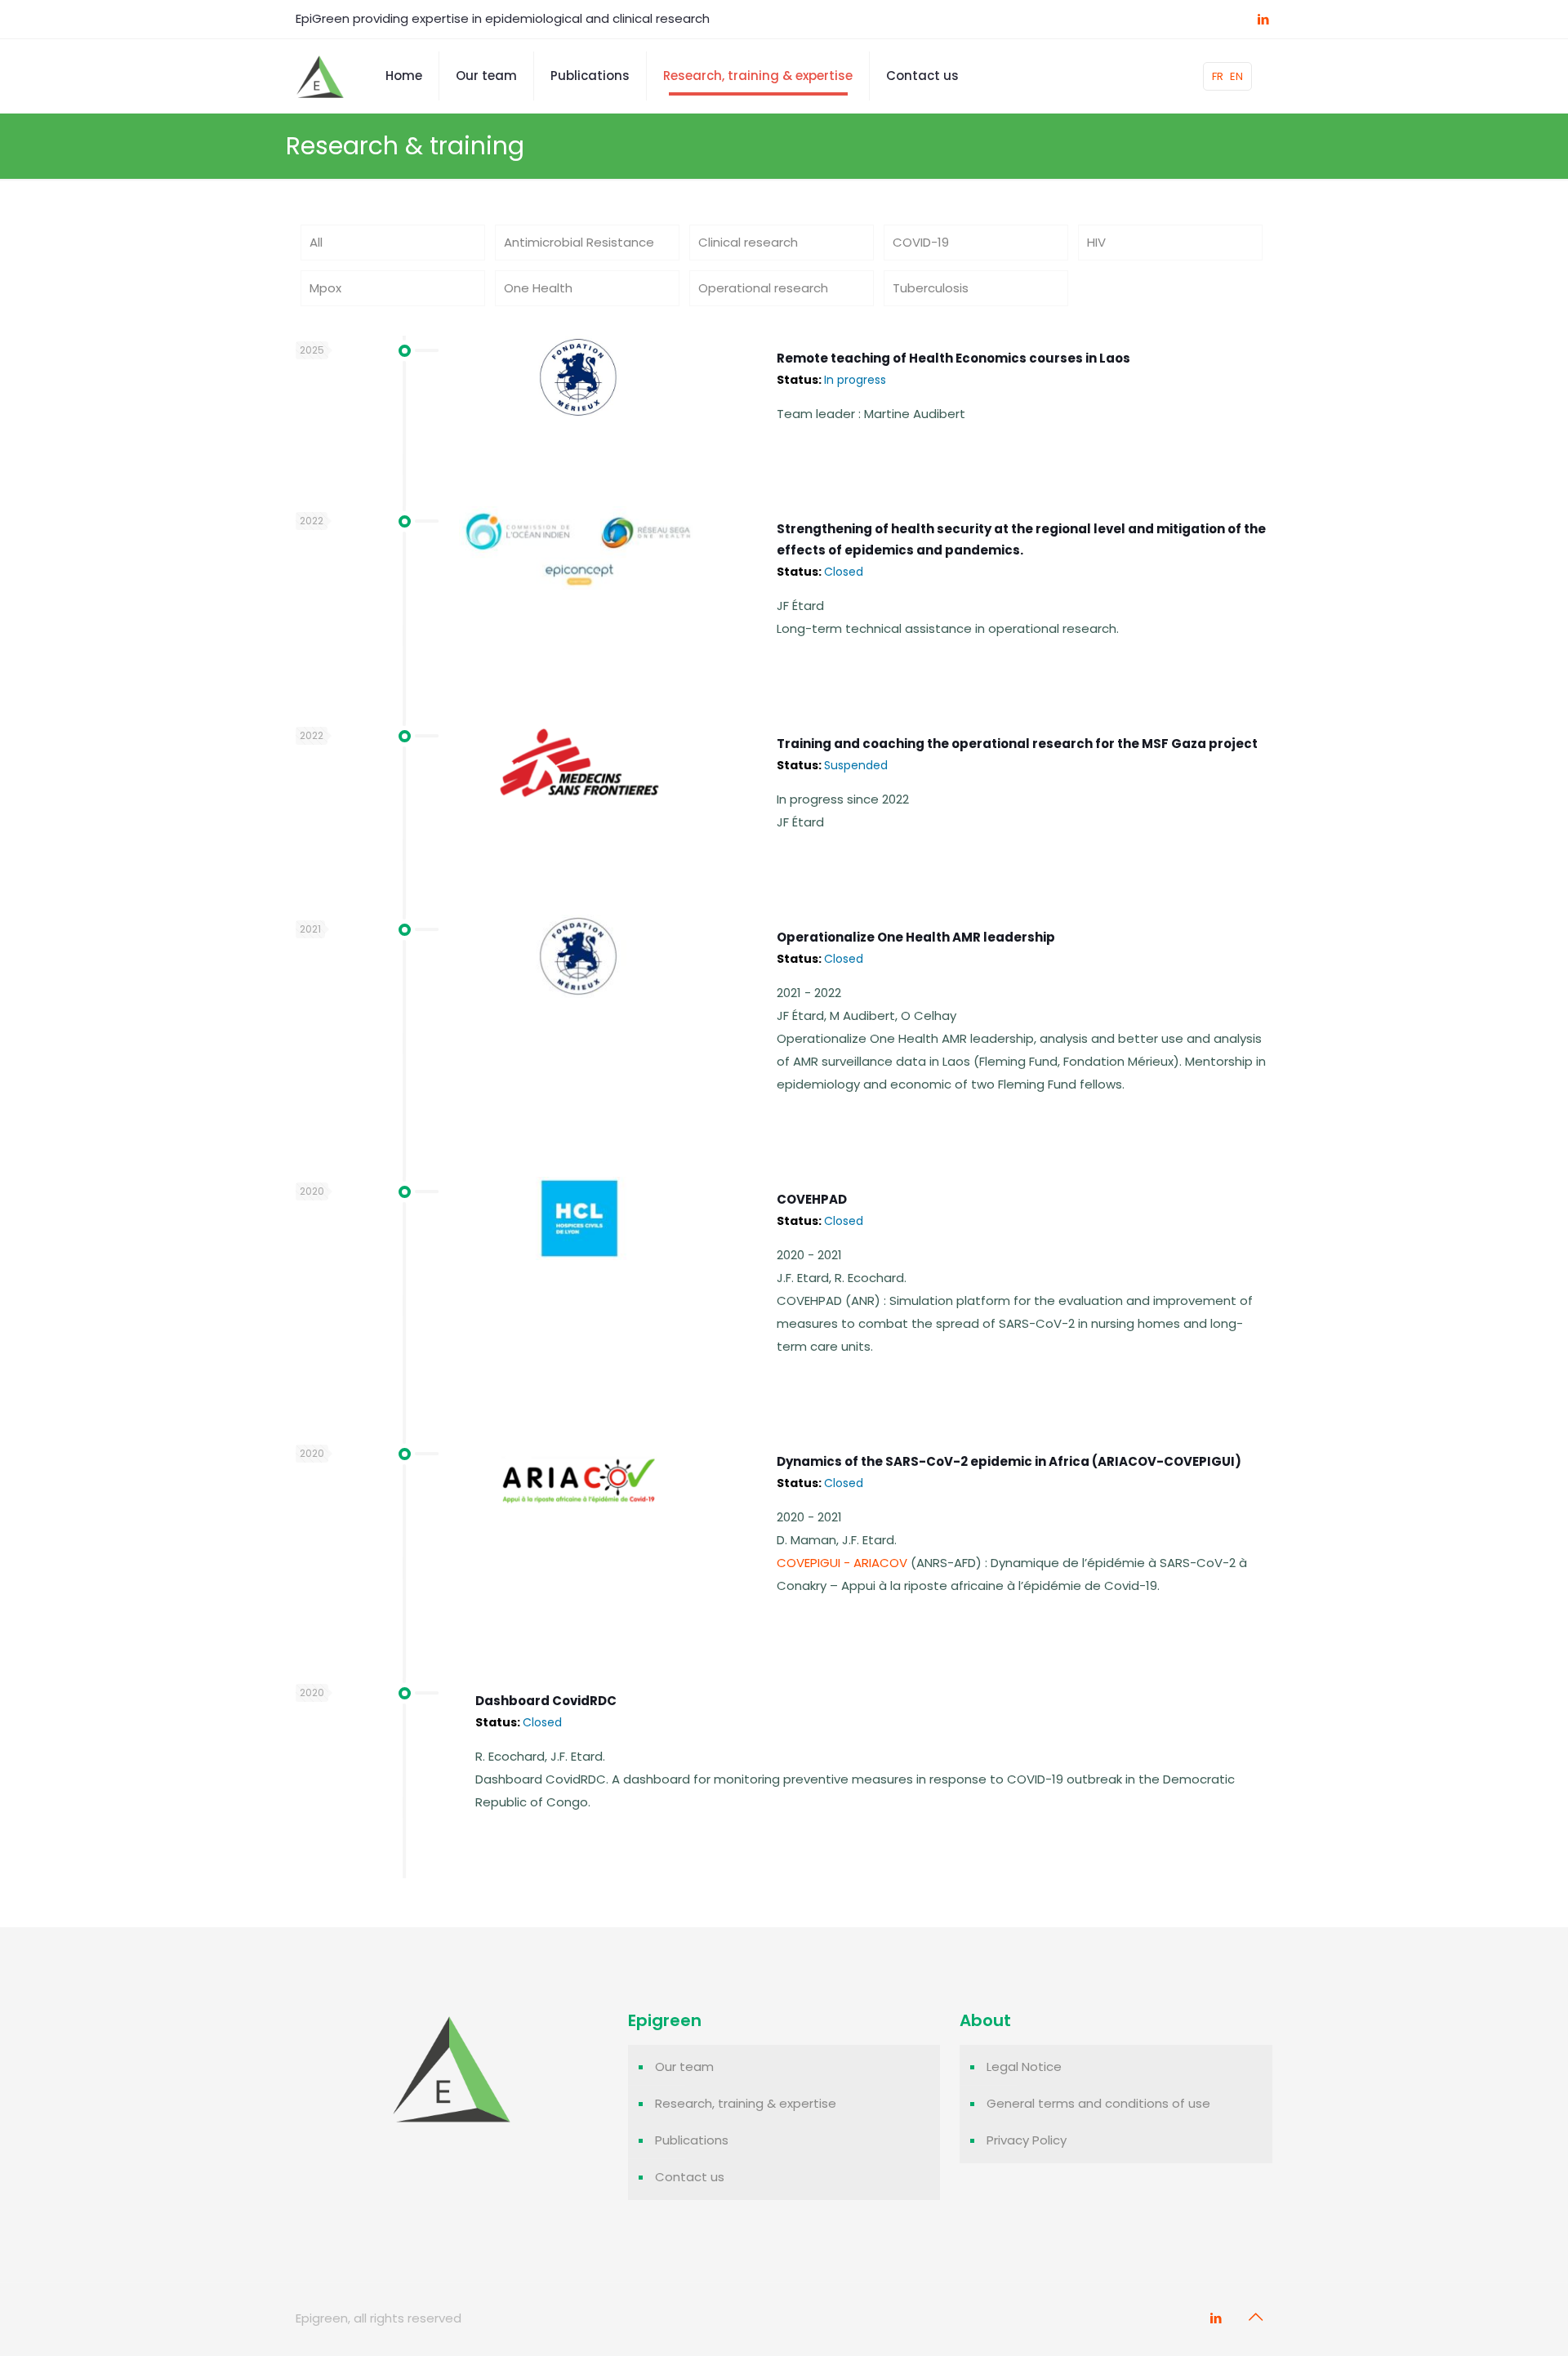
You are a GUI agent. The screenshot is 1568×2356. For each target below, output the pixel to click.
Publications (692, 2140)
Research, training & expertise (746, 2103)
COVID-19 (921, 242)
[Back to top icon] (1255, 2317)
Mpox (325, 288)
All (316, 242)
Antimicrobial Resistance (579, 242)
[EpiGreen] (320, 76)
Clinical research (748, 242)
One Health (538, 288)
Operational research (763, 288)
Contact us (690, 2177)
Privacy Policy (1027, 2140)
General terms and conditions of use (1098, 2103)
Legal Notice (1024, 2067)
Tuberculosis (931, 288)
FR (1218, 76)
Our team (684, 2067)
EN (1236, 76)
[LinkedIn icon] (1263, 19)
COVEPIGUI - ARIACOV (842, 1563)
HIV (1096, 242)
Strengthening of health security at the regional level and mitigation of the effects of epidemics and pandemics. (1021, 550)
